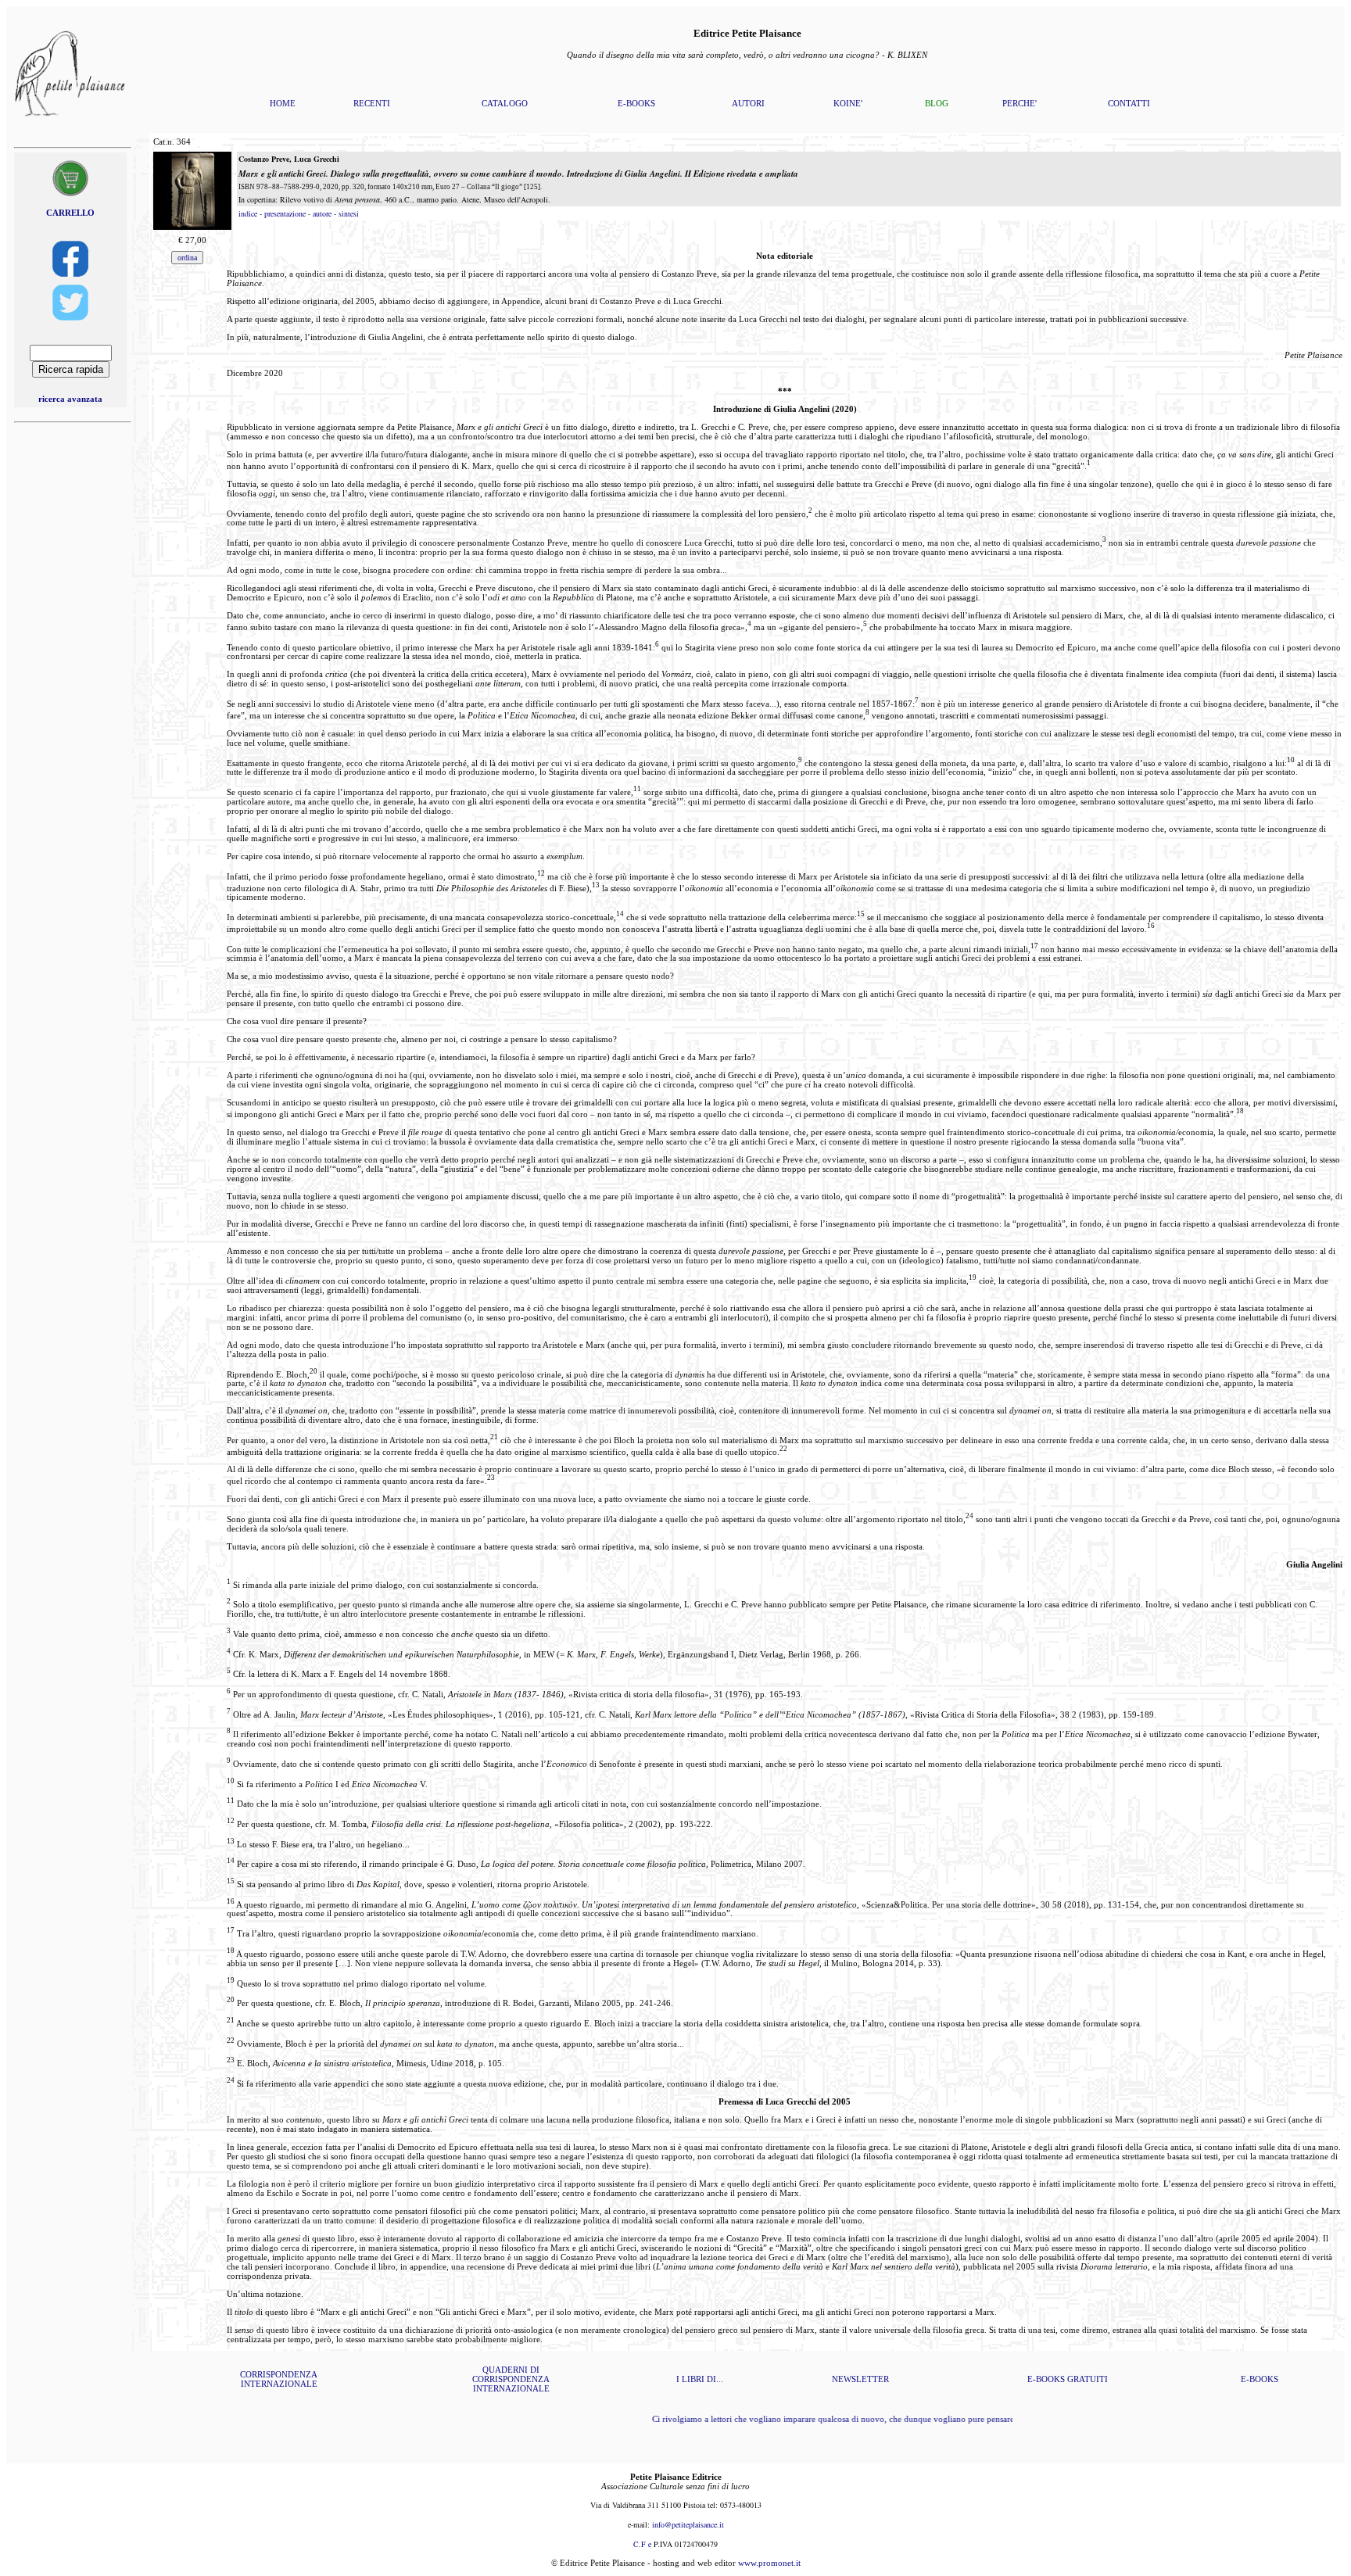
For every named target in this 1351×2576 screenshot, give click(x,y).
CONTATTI (1129, 103)
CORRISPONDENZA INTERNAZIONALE (279, 2379)
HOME (283, 103)
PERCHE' (1020, 103)
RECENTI (372, 103)
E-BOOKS (636, 103)
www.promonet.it (769, 2563)
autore (322, 213)
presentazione (285, 213)
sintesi (349, 213)
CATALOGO (505, 103)
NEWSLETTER (860, 2379)
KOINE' (848, 103)
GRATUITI (1088, 2379)
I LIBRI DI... (700, 2379)
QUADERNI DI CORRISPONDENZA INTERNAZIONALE (511, 2379)
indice (248, 213)
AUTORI (748, 103)
